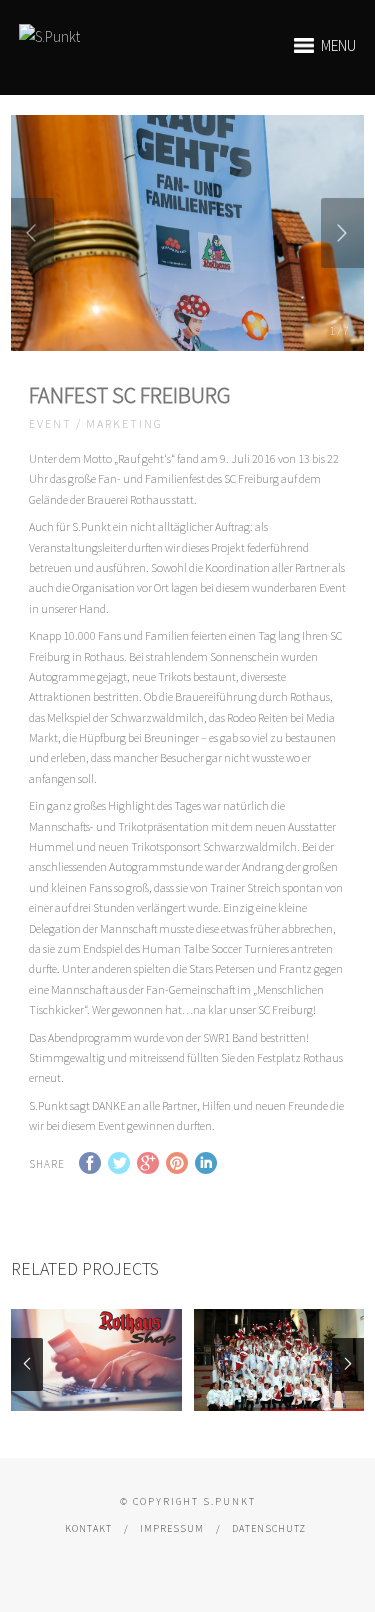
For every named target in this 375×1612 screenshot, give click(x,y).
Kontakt (88, 1528)
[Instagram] (201, 1559)
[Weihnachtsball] (279, 1360)
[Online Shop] (96, 1360)
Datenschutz (269, 1528)
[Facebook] (171, 1559)
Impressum (172, 1528)
